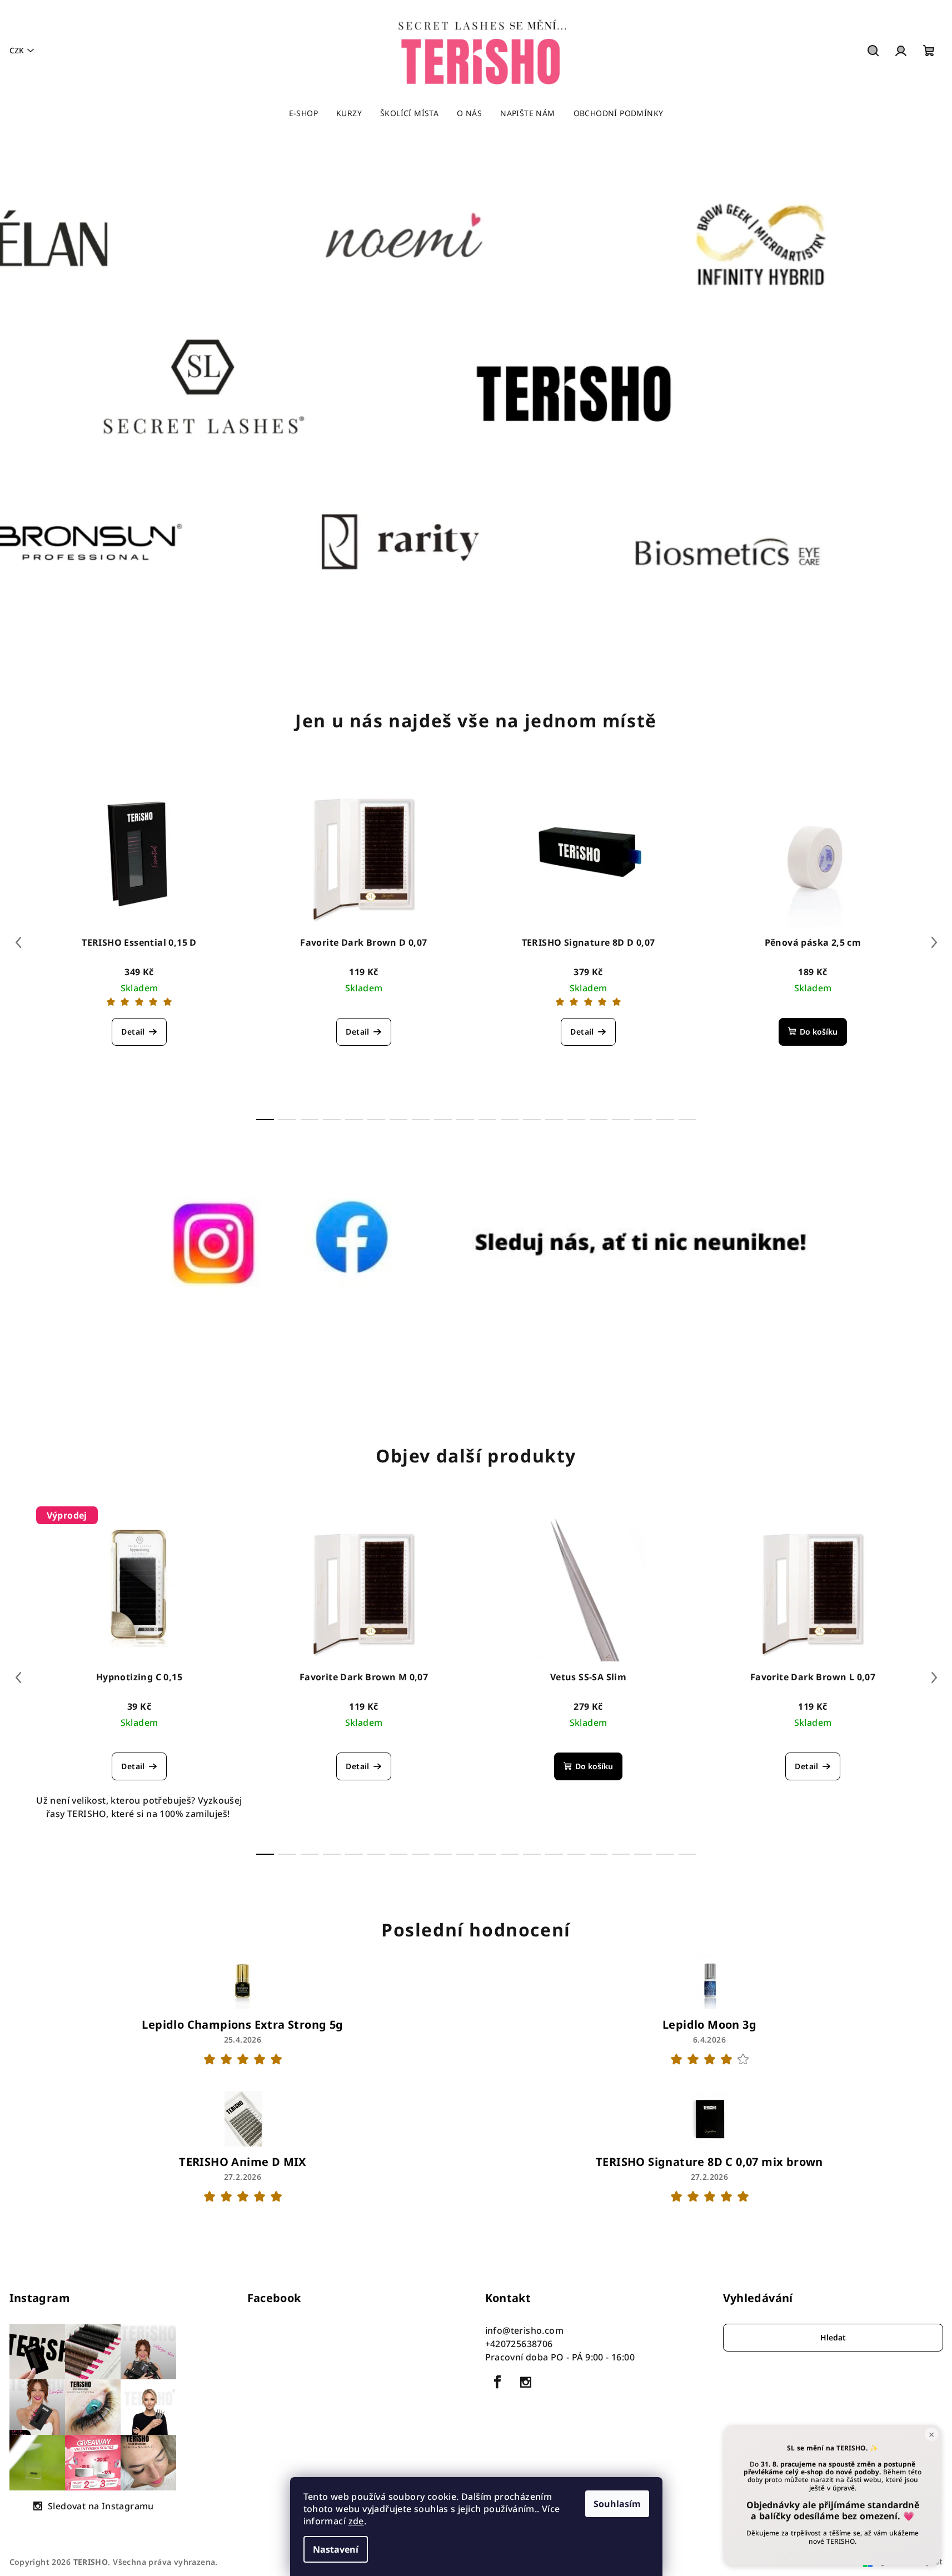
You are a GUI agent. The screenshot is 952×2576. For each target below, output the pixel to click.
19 (687, 1120)
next (934, 942)
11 (510, 1120)
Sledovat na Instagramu (101, 2506)
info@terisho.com (524, 2330)
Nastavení (336, 2549)
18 (665, 1120)
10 (487, 1120)
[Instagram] (526, 2382)
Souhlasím (617, 2504)
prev (18, 942)
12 (532, 1120)
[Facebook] (498, 2382)
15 (599, 1120)
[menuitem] (303, 113)
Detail (133, 1032)
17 (643, 1120)
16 (621, 1120)
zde (356, 2521)
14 (576, 1120)
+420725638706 (519, 2344)
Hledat (833, 2337)
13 (554, 1120)
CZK (17, 50)
